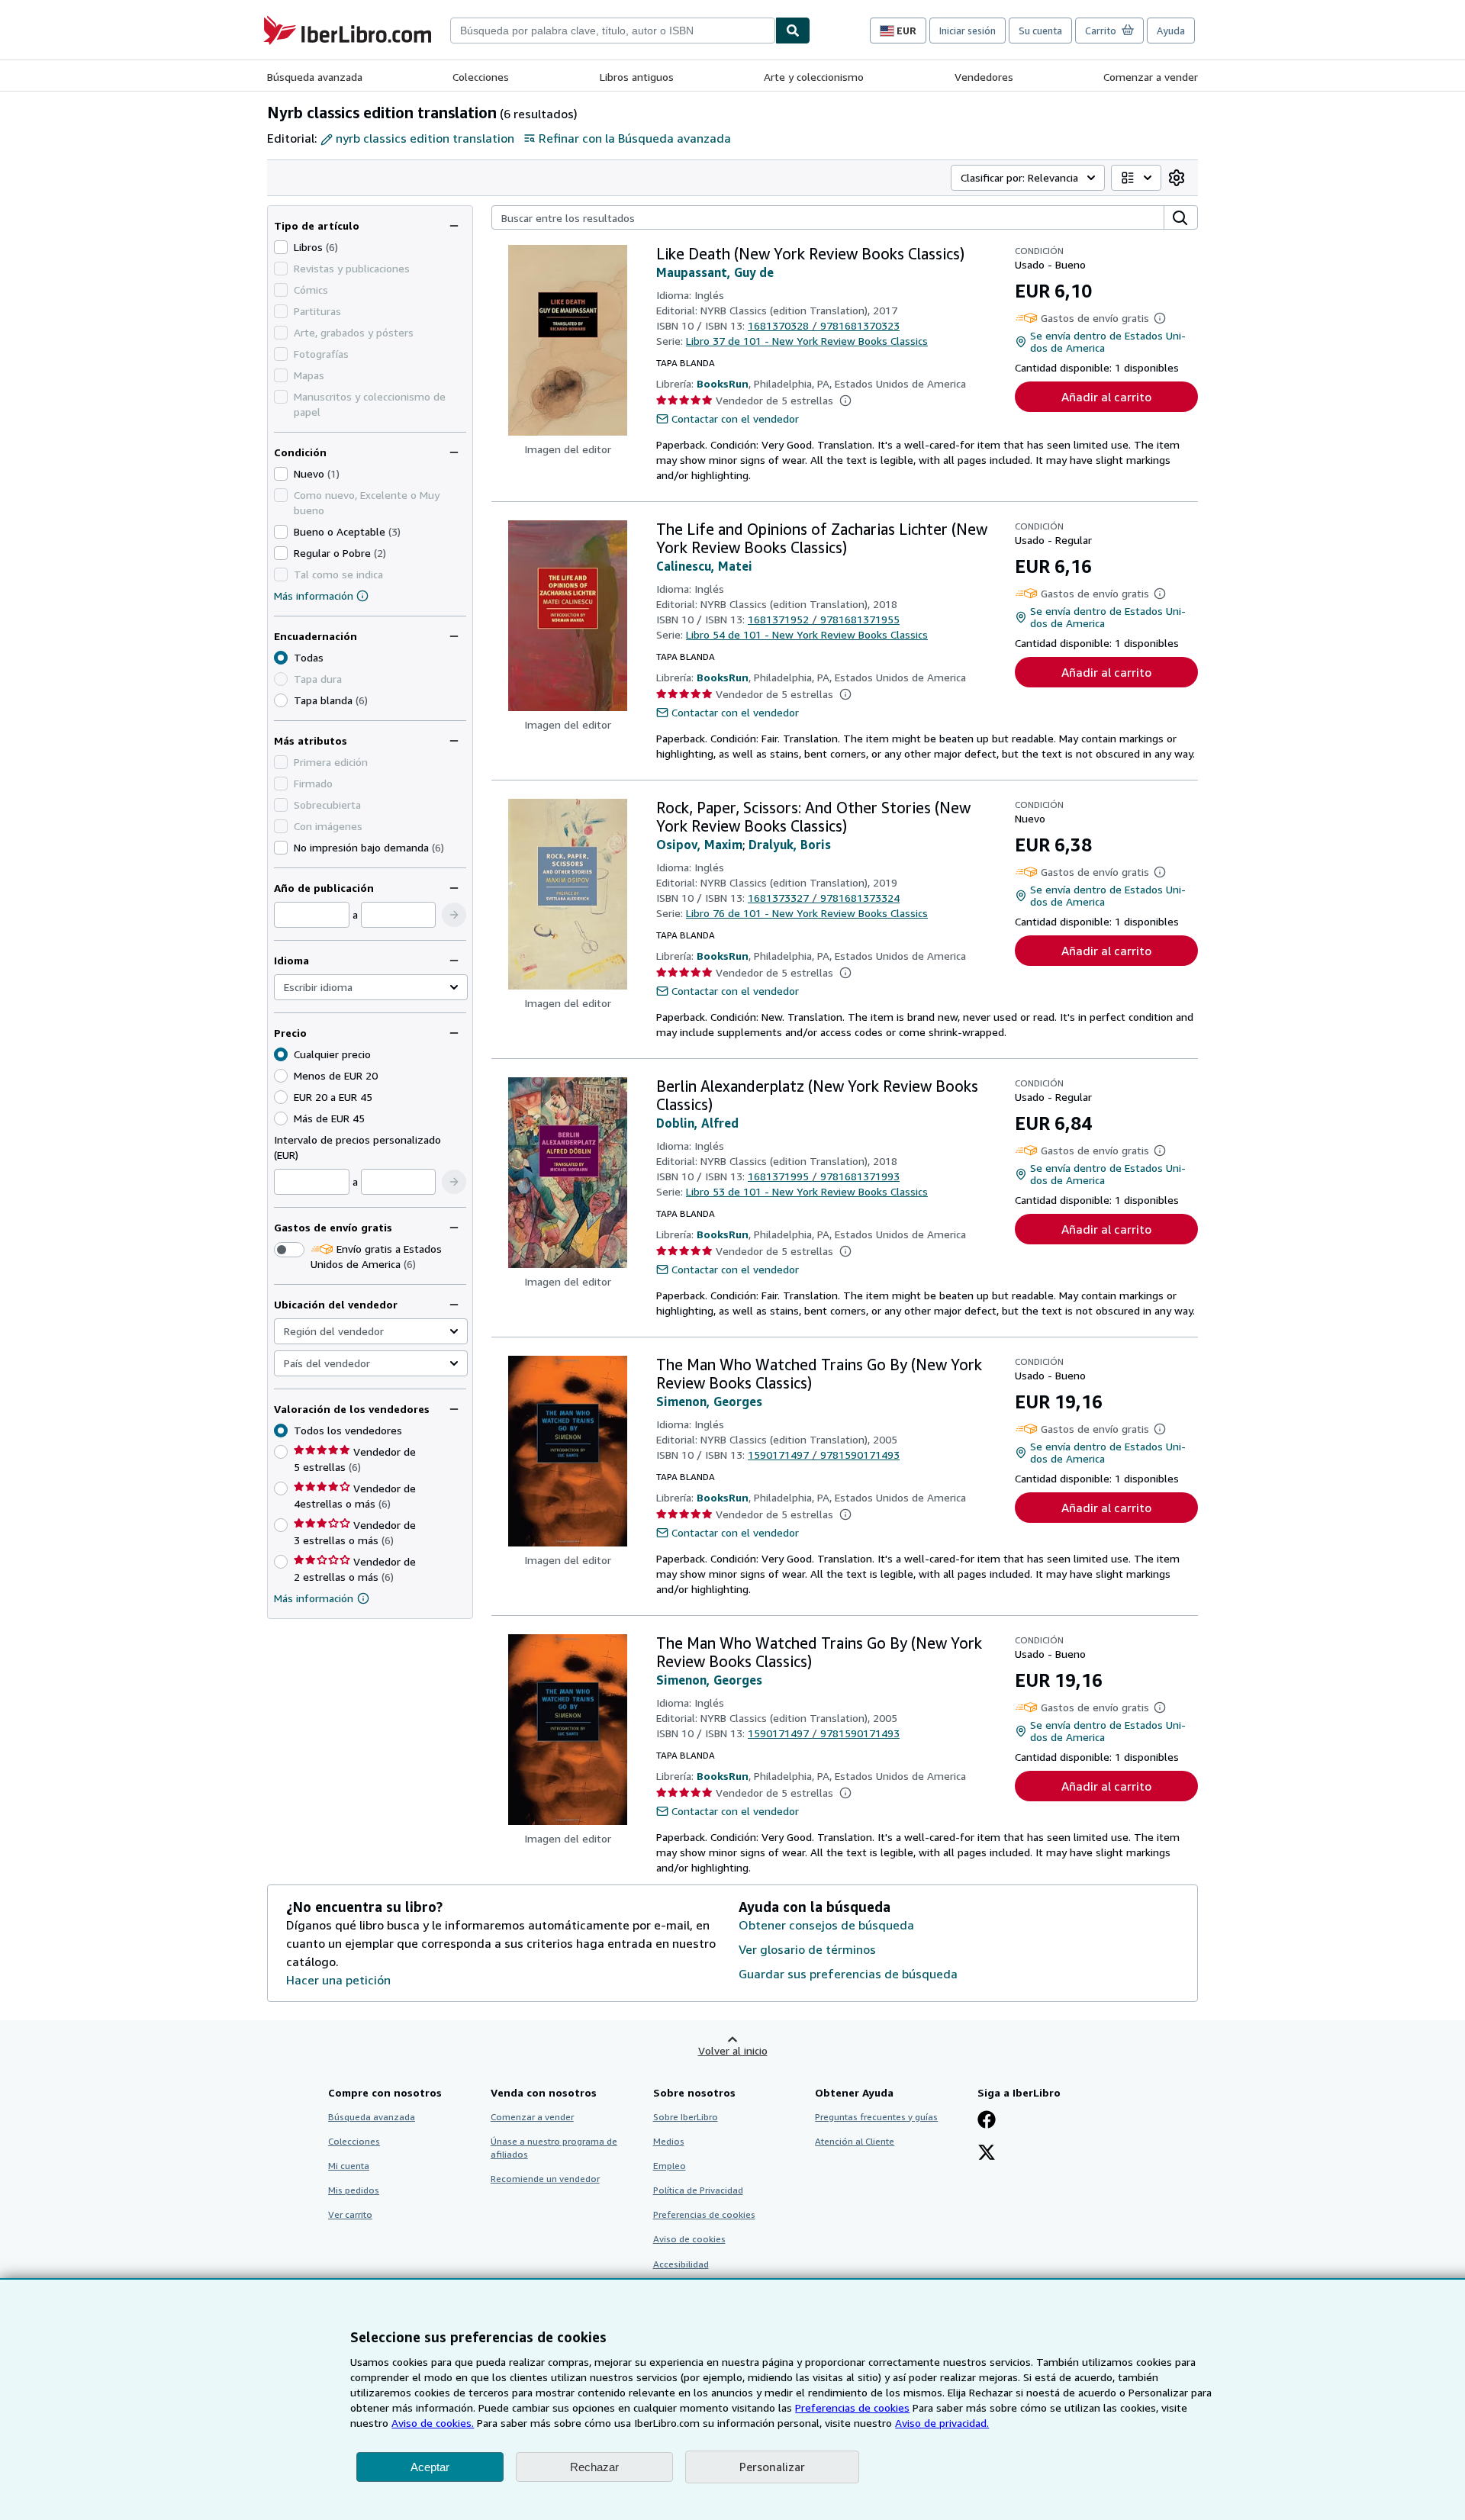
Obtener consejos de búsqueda (826, 1925)
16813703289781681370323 (824, 325)
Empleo (670, 2166)
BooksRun (723, 383)
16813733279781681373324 (824, 898)
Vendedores (984, 77)
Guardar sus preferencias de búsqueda (848, 1974)
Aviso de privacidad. (942, 2423)
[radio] (281, 700)
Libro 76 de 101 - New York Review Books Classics (807, 913)
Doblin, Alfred (697, 1123)
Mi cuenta (349, 2166)
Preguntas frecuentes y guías (876, 2117)
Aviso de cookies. (433, 2423)
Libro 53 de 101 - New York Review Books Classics (807, 1191)
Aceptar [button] (430, 2467)
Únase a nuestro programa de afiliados (554, 2148)
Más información (314, 595)
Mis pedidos (354, 2190)
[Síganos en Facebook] (987, 2121)
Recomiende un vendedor (545, 2179)
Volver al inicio (733, 2050)
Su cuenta (1040, 31)
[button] (454, 915)
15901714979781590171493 (824, 1455)
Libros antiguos (637, 77)
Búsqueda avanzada (315, 77)
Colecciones (481, 77)
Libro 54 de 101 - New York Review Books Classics (807, 634)
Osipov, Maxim (699, 845)
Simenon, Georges (709, 1402)
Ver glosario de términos (807, 1949)
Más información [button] (314, 1598)
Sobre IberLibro (686, 2117)
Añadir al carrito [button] (1106, 397)
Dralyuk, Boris (790, 845)
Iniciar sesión (968, 31)
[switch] (289, 1250)
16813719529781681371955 (824, 619)
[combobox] (613, 31)
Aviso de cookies (689, 2239)
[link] (1177, 178)
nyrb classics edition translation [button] (425, 138)
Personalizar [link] (772, 2467)
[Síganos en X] (987, 2154)
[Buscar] (793, 31)
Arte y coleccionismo (814, 77)
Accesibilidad (681, 2264)
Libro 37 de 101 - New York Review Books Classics (807, 341)
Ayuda (1171, 31)
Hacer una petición (338, 1980)
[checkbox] (281, 247)
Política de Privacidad (698, 2190)
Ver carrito (350, 2214)
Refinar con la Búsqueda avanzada (635, 138)
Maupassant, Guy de (715, 272)
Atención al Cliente (855, 2141)
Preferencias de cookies (852, 2407)
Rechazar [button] (594, 2467)
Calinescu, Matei (704, 566)
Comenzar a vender (1151, 77)
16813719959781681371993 (824, 1176)
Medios (669, 2141)
